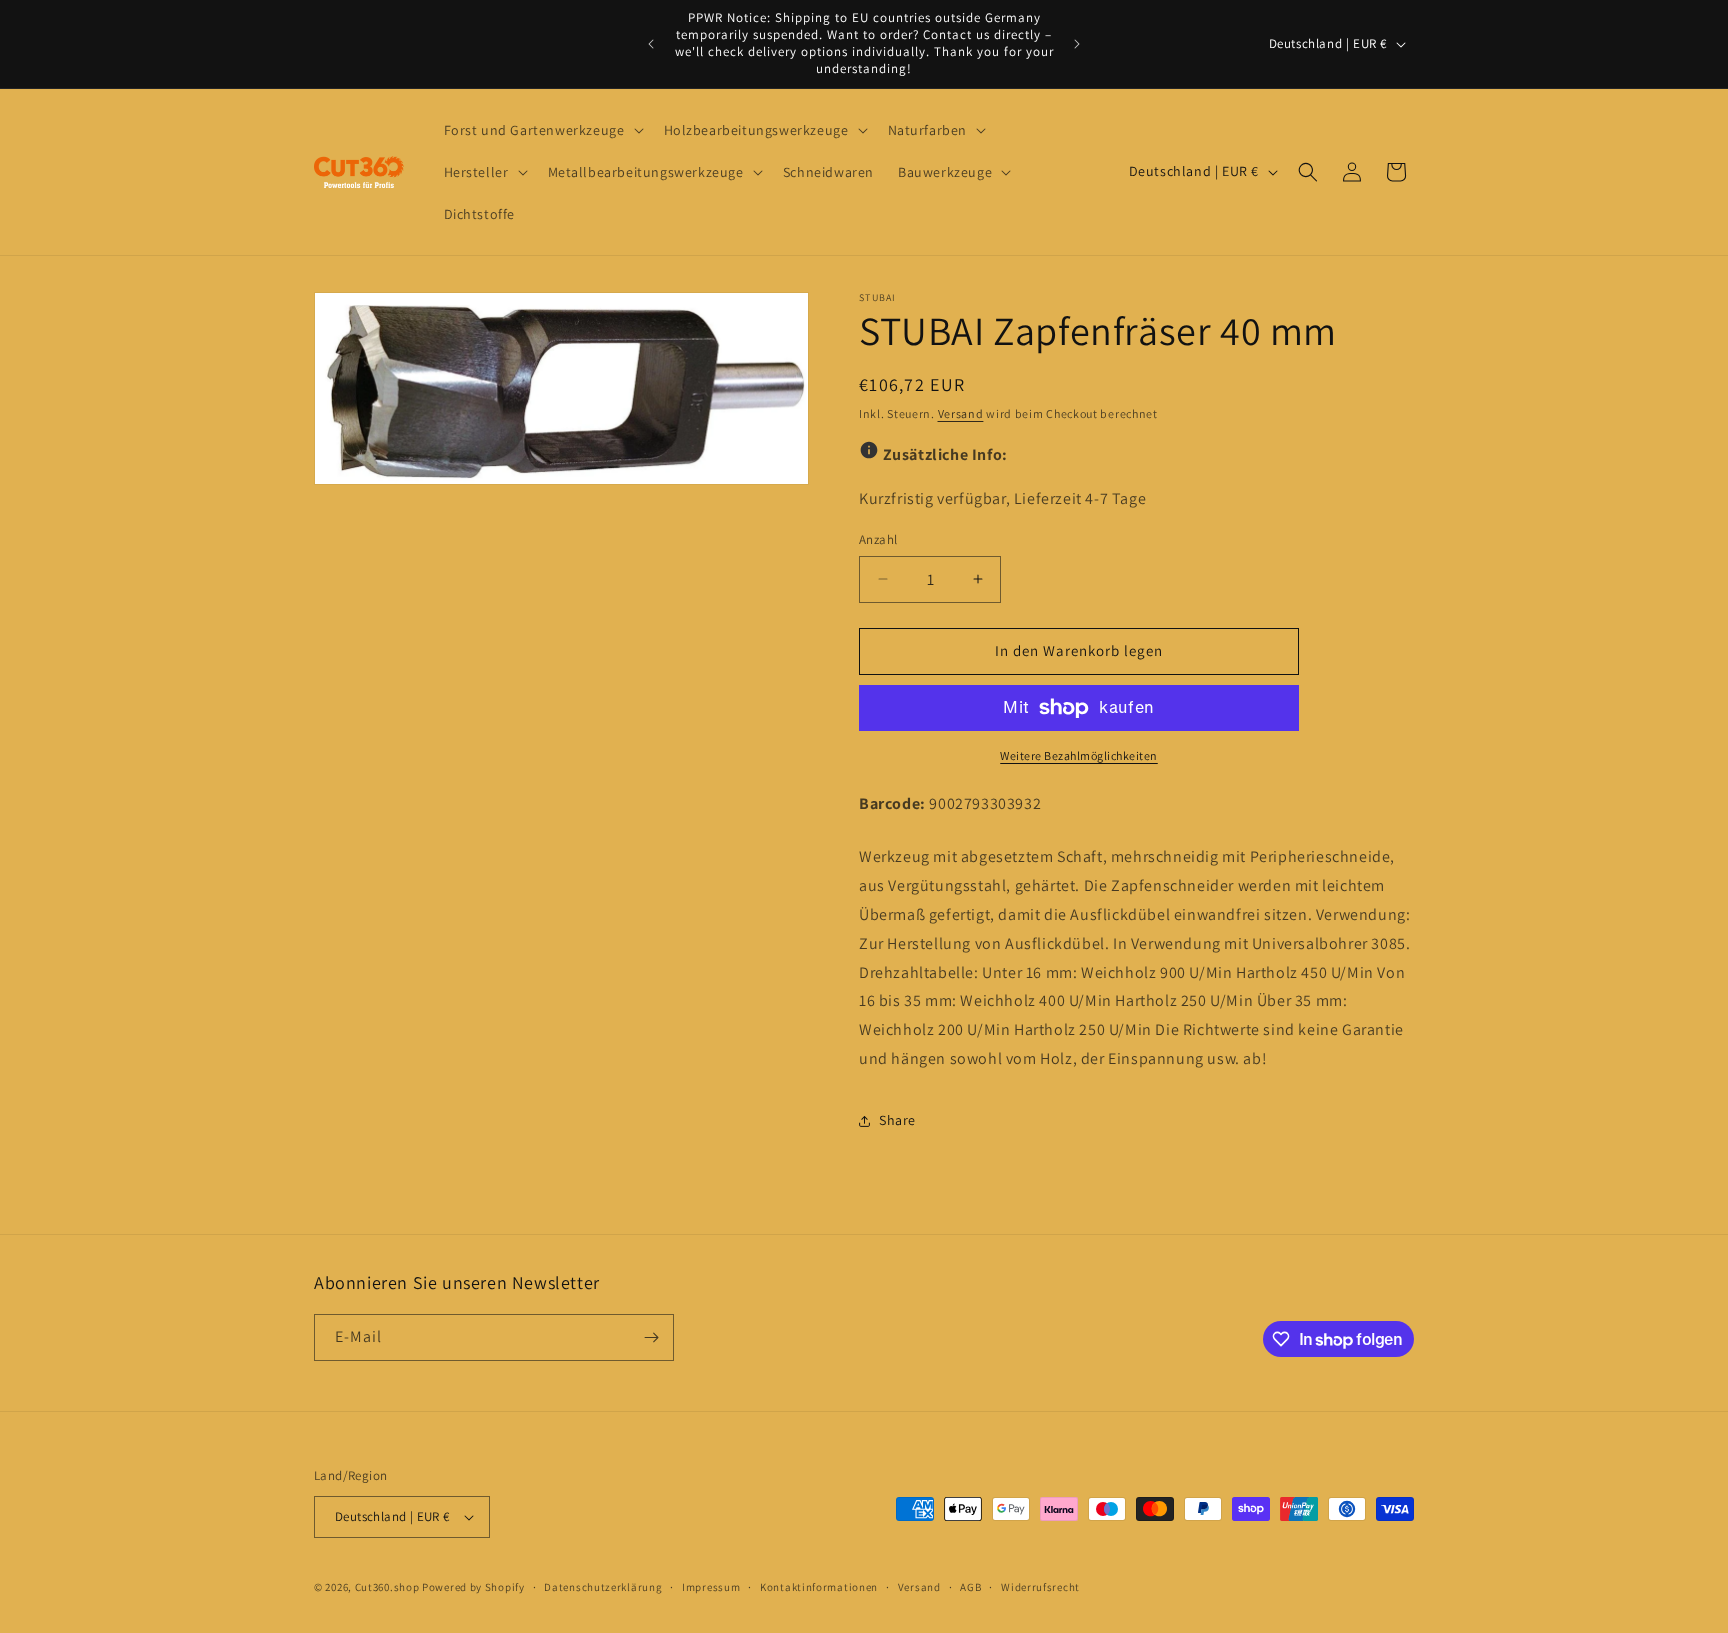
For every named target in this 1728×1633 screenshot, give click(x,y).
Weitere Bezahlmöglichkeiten (1079, 755)
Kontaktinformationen (819, 1587)
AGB (970, 1587)
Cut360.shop (387, 1587)
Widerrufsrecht (1040, 1587)
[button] (542, 130)
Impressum (711, 1587)
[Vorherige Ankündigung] (651, 44)
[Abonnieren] (651, 1337)
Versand (961, 413)
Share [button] (897, 1120)
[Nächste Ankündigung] (1077, 44)
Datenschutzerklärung (603, 1587)
